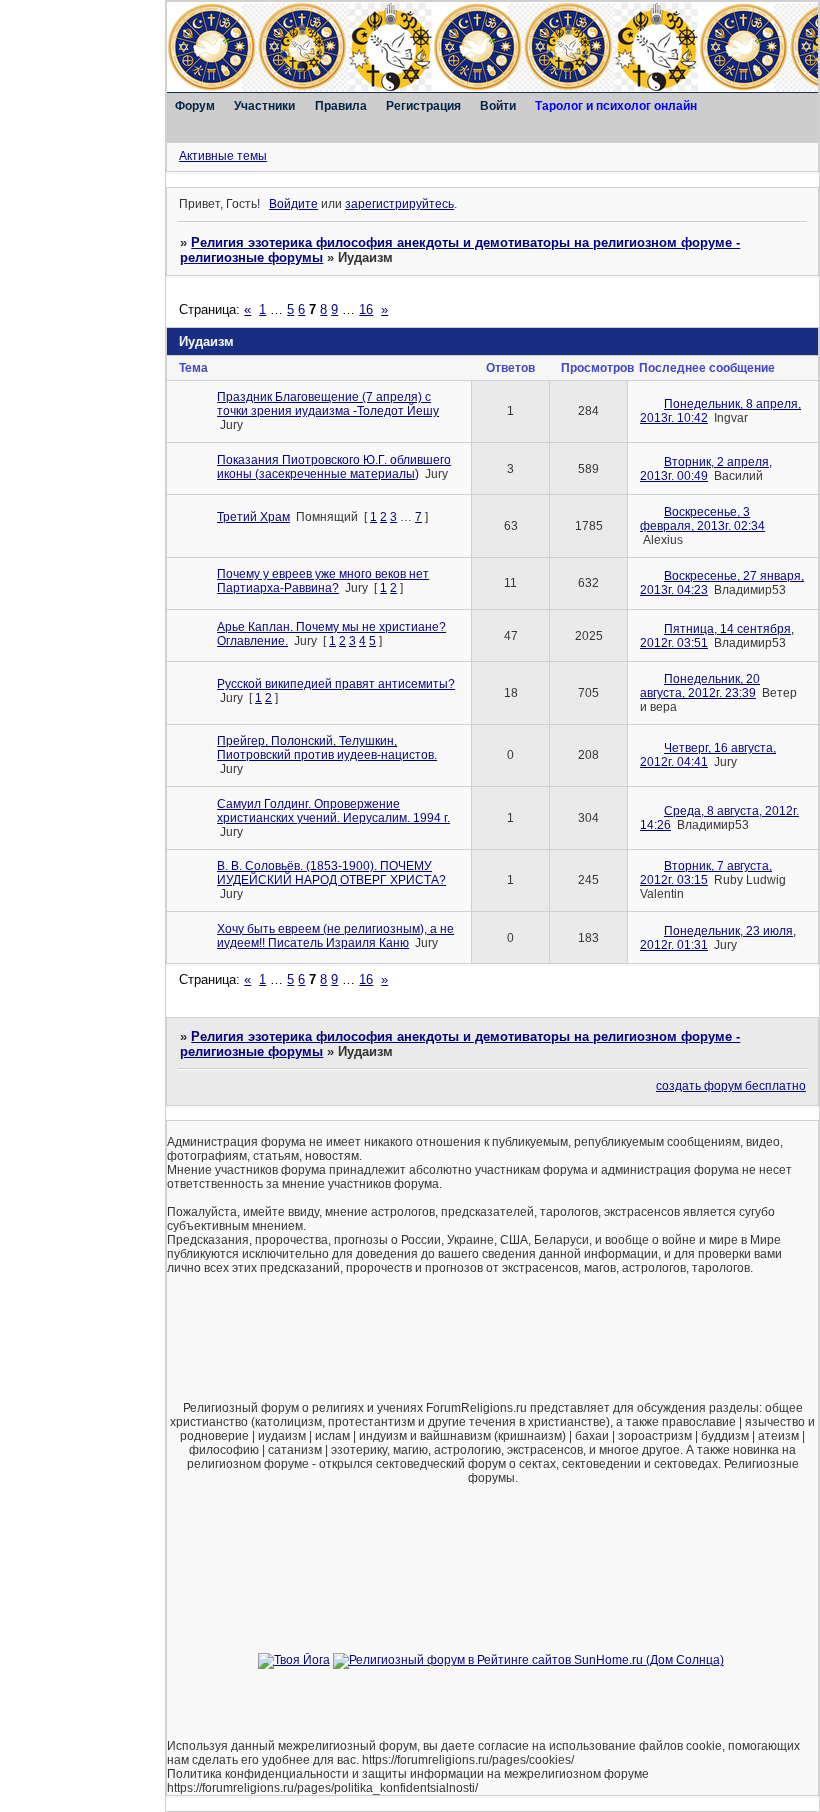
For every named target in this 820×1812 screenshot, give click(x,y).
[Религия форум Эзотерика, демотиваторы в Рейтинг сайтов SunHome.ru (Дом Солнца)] (528, 1660)
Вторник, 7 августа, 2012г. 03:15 (706, 873)
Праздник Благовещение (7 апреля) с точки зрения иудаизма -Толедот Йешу (328, 404)
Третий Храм (253, 517)
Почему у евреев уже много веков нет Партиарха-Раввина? (323, 581)
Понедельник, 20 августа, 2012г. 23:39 (700, 686)
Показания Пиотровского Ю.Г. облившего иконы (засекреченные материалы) (334, 467)
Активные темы (223, 156)
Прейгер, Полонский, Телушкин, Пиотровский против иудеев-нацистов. (327, 748)
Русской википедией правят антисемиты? (336, 684)
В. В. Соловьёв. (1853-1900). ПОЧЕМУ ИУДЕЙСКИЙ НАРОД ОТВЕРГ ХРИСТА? (331, 873)
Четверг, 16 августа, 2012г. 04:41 (708, 755)
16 (366, 309)
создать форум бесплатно (731, 1086)
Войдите (293, 204)
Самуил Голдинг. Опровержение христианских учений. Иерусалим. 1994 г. (333, 811)
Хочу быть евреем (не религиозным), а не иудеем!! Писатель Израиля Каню (335, 936)
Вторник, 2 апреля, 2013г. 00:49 (706, 469)
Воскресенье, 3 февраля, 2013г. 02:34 (702, 519)
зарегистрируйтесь (399, 204)
